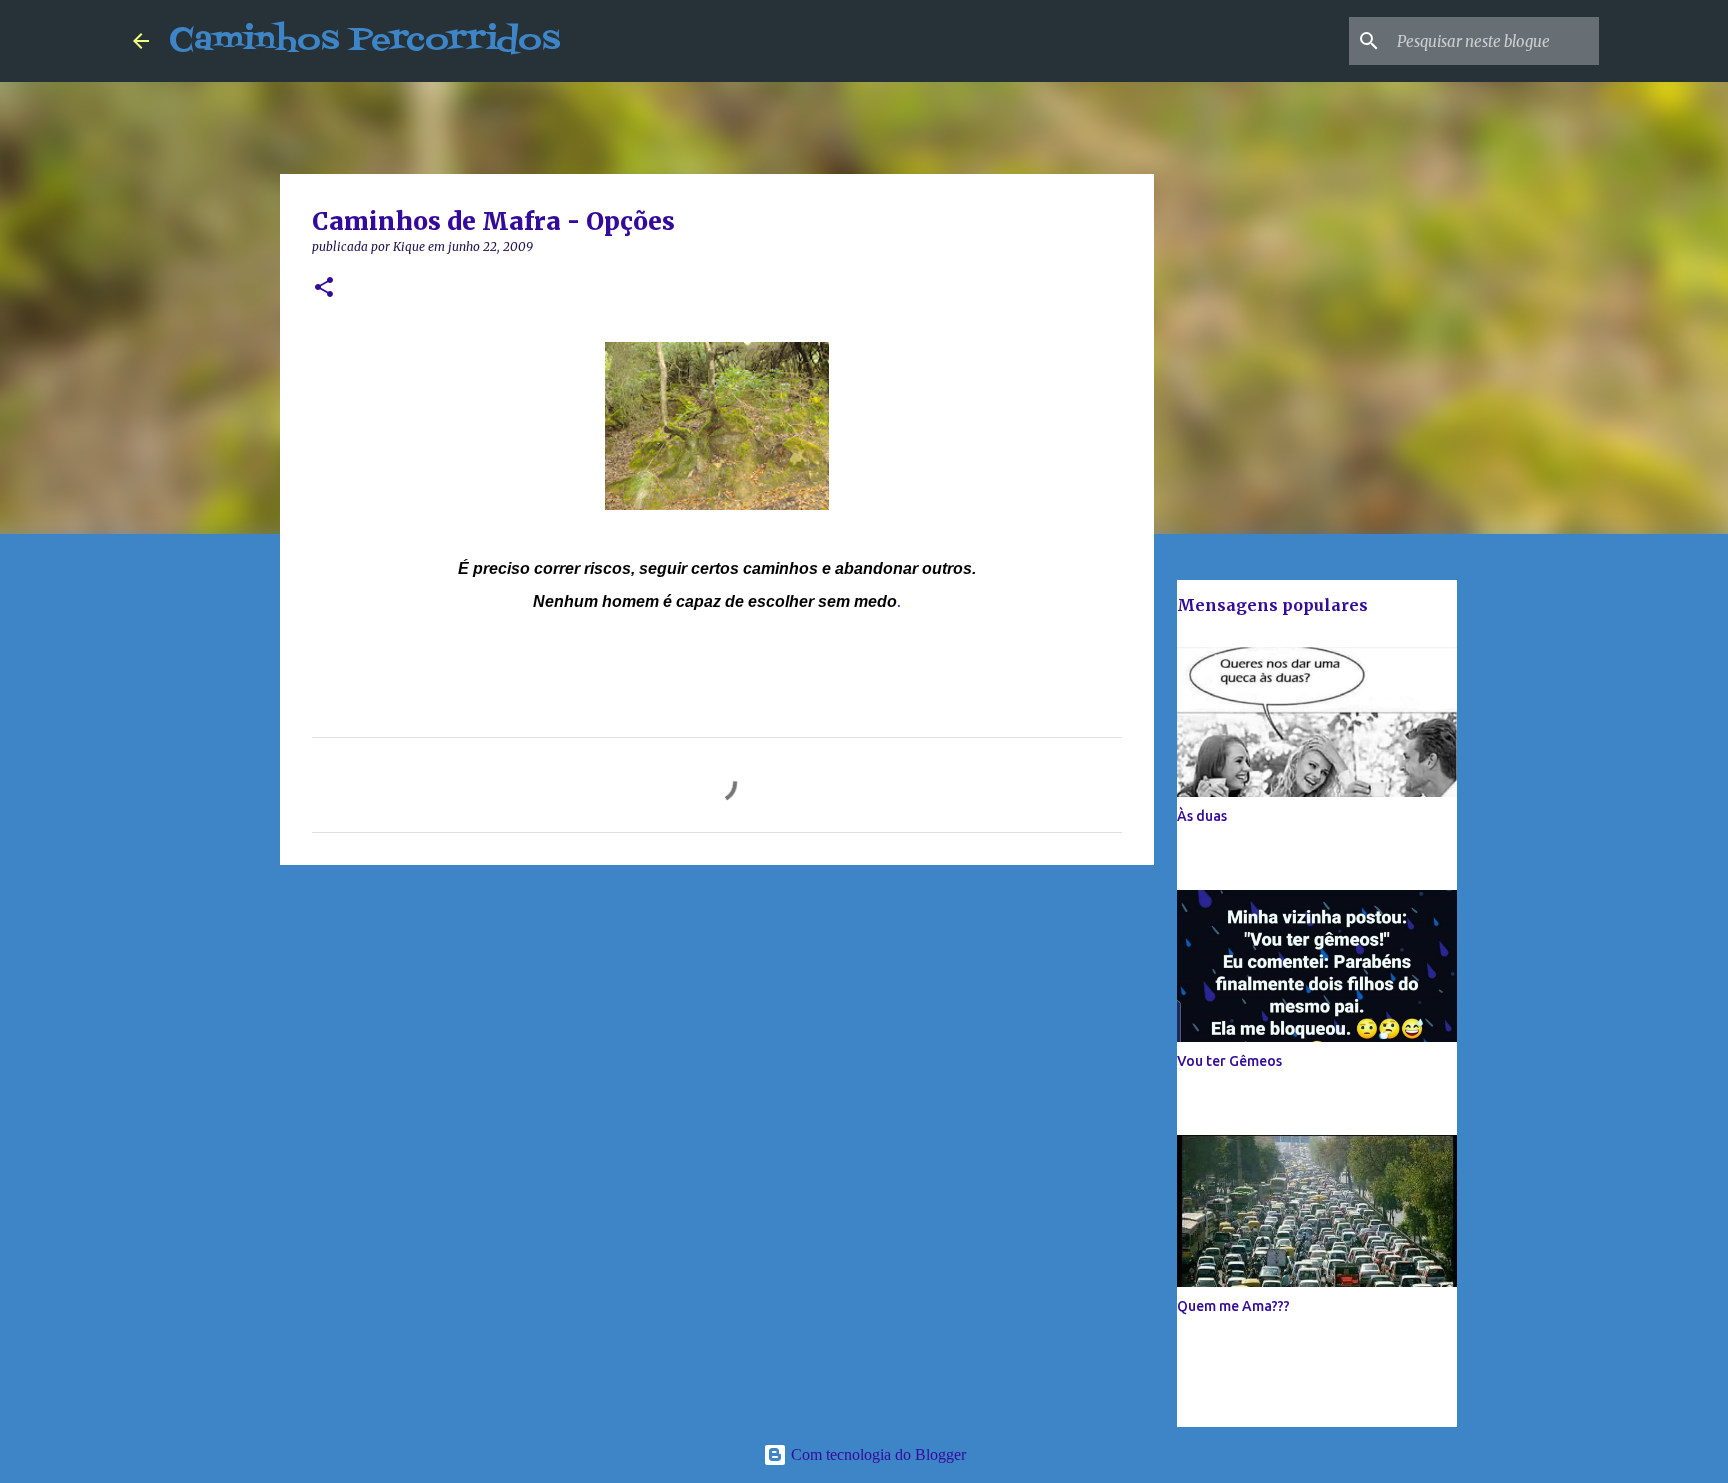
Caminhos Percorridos (364, 40)
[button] (324, 288)
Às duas (1202, 816)
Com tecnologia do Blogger (876, 1454)
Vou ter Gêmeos (1229, 1061)
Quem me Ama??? (1233, 1306)
